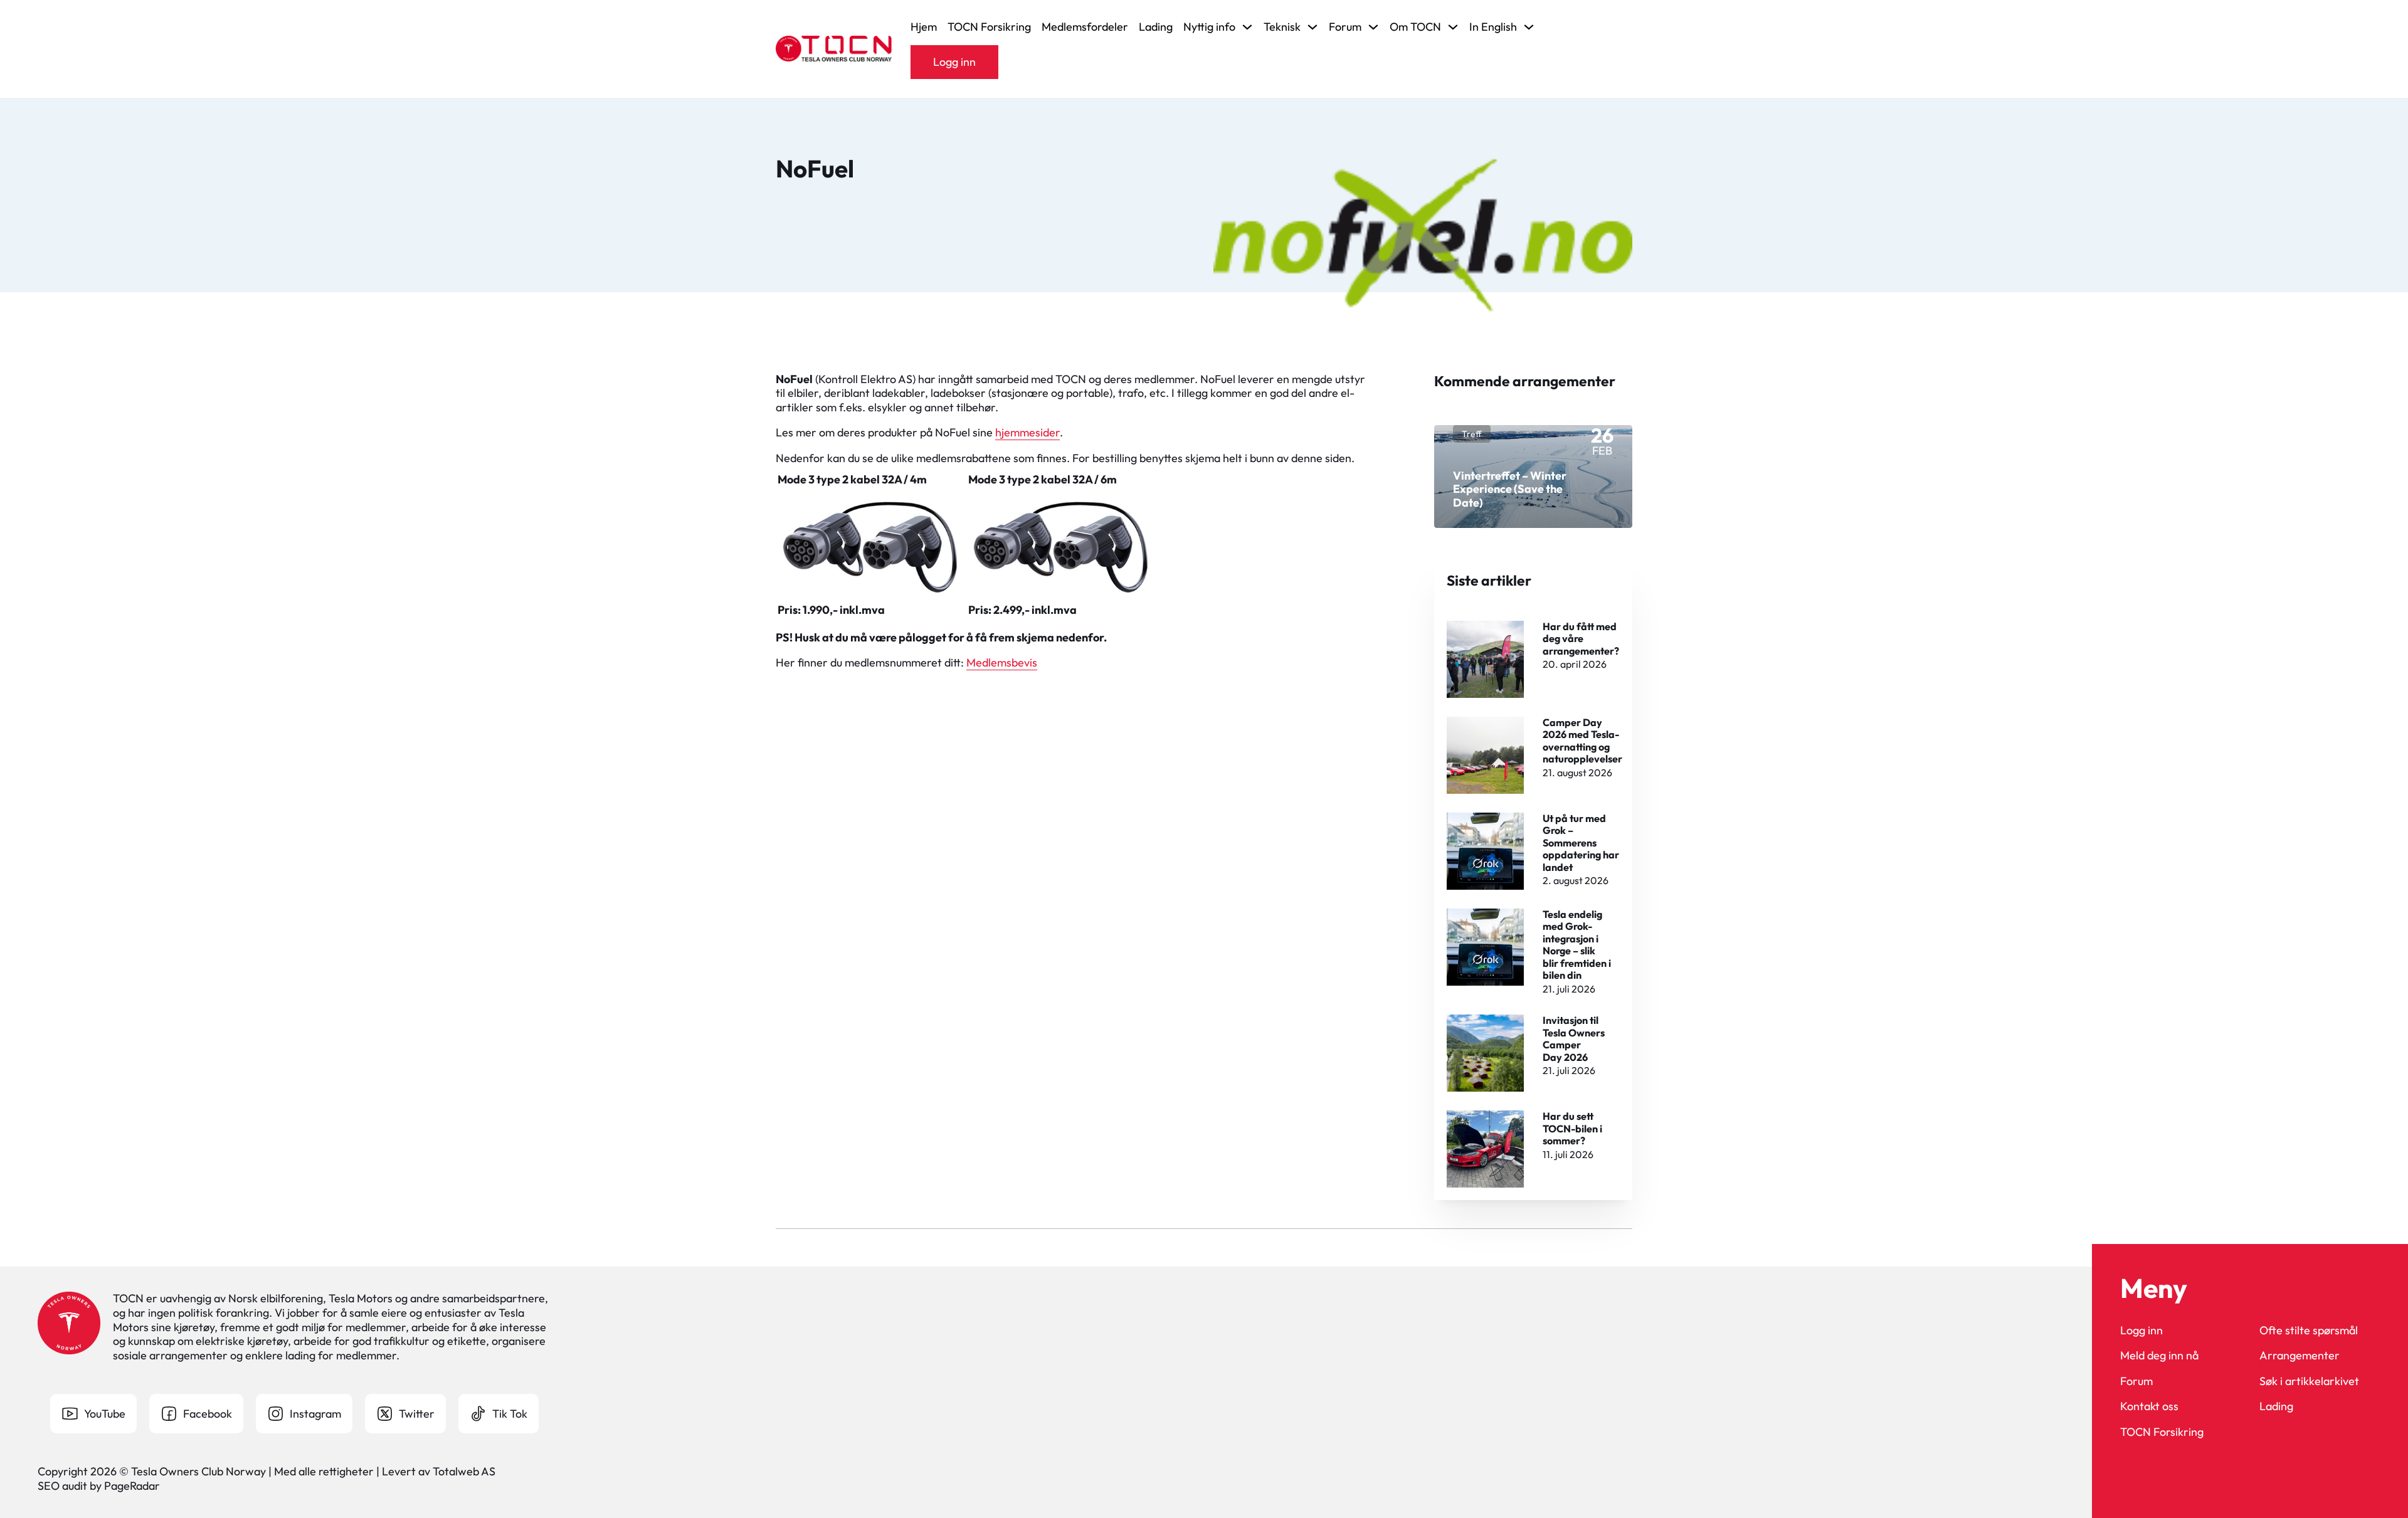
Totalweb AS (464, 1471)
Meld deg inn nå (2159, 1356)
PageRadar (132, 1486)
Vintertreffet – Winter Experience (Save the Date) (1510, 489)
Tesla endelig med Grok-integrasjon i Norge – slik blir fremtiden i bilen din (1577, 945)
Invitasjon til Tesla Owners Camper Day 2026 (1574, 1038)
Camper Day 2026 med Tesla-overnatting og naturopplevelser (1582, 741)
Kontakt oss (2149, 1406)
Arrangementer (2300, 1356)
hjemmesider (1027, 432)
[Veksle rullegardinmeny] (1247, 27)
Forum (2136, 1381)
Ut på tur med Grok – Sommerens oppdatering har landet (1581, 843)
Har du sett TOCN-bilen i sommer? (1572, 1128)
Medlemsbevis (1002, 662)
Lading (1156, 27)
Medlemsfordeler (1085, 27)
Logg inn (954, 62)
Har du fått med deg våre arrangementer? (1581, 639)
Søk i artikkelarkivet (2309, 1381)
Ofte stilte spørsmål (2309, 1331)
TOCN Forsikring (989, 27)
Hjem (924, 27)
